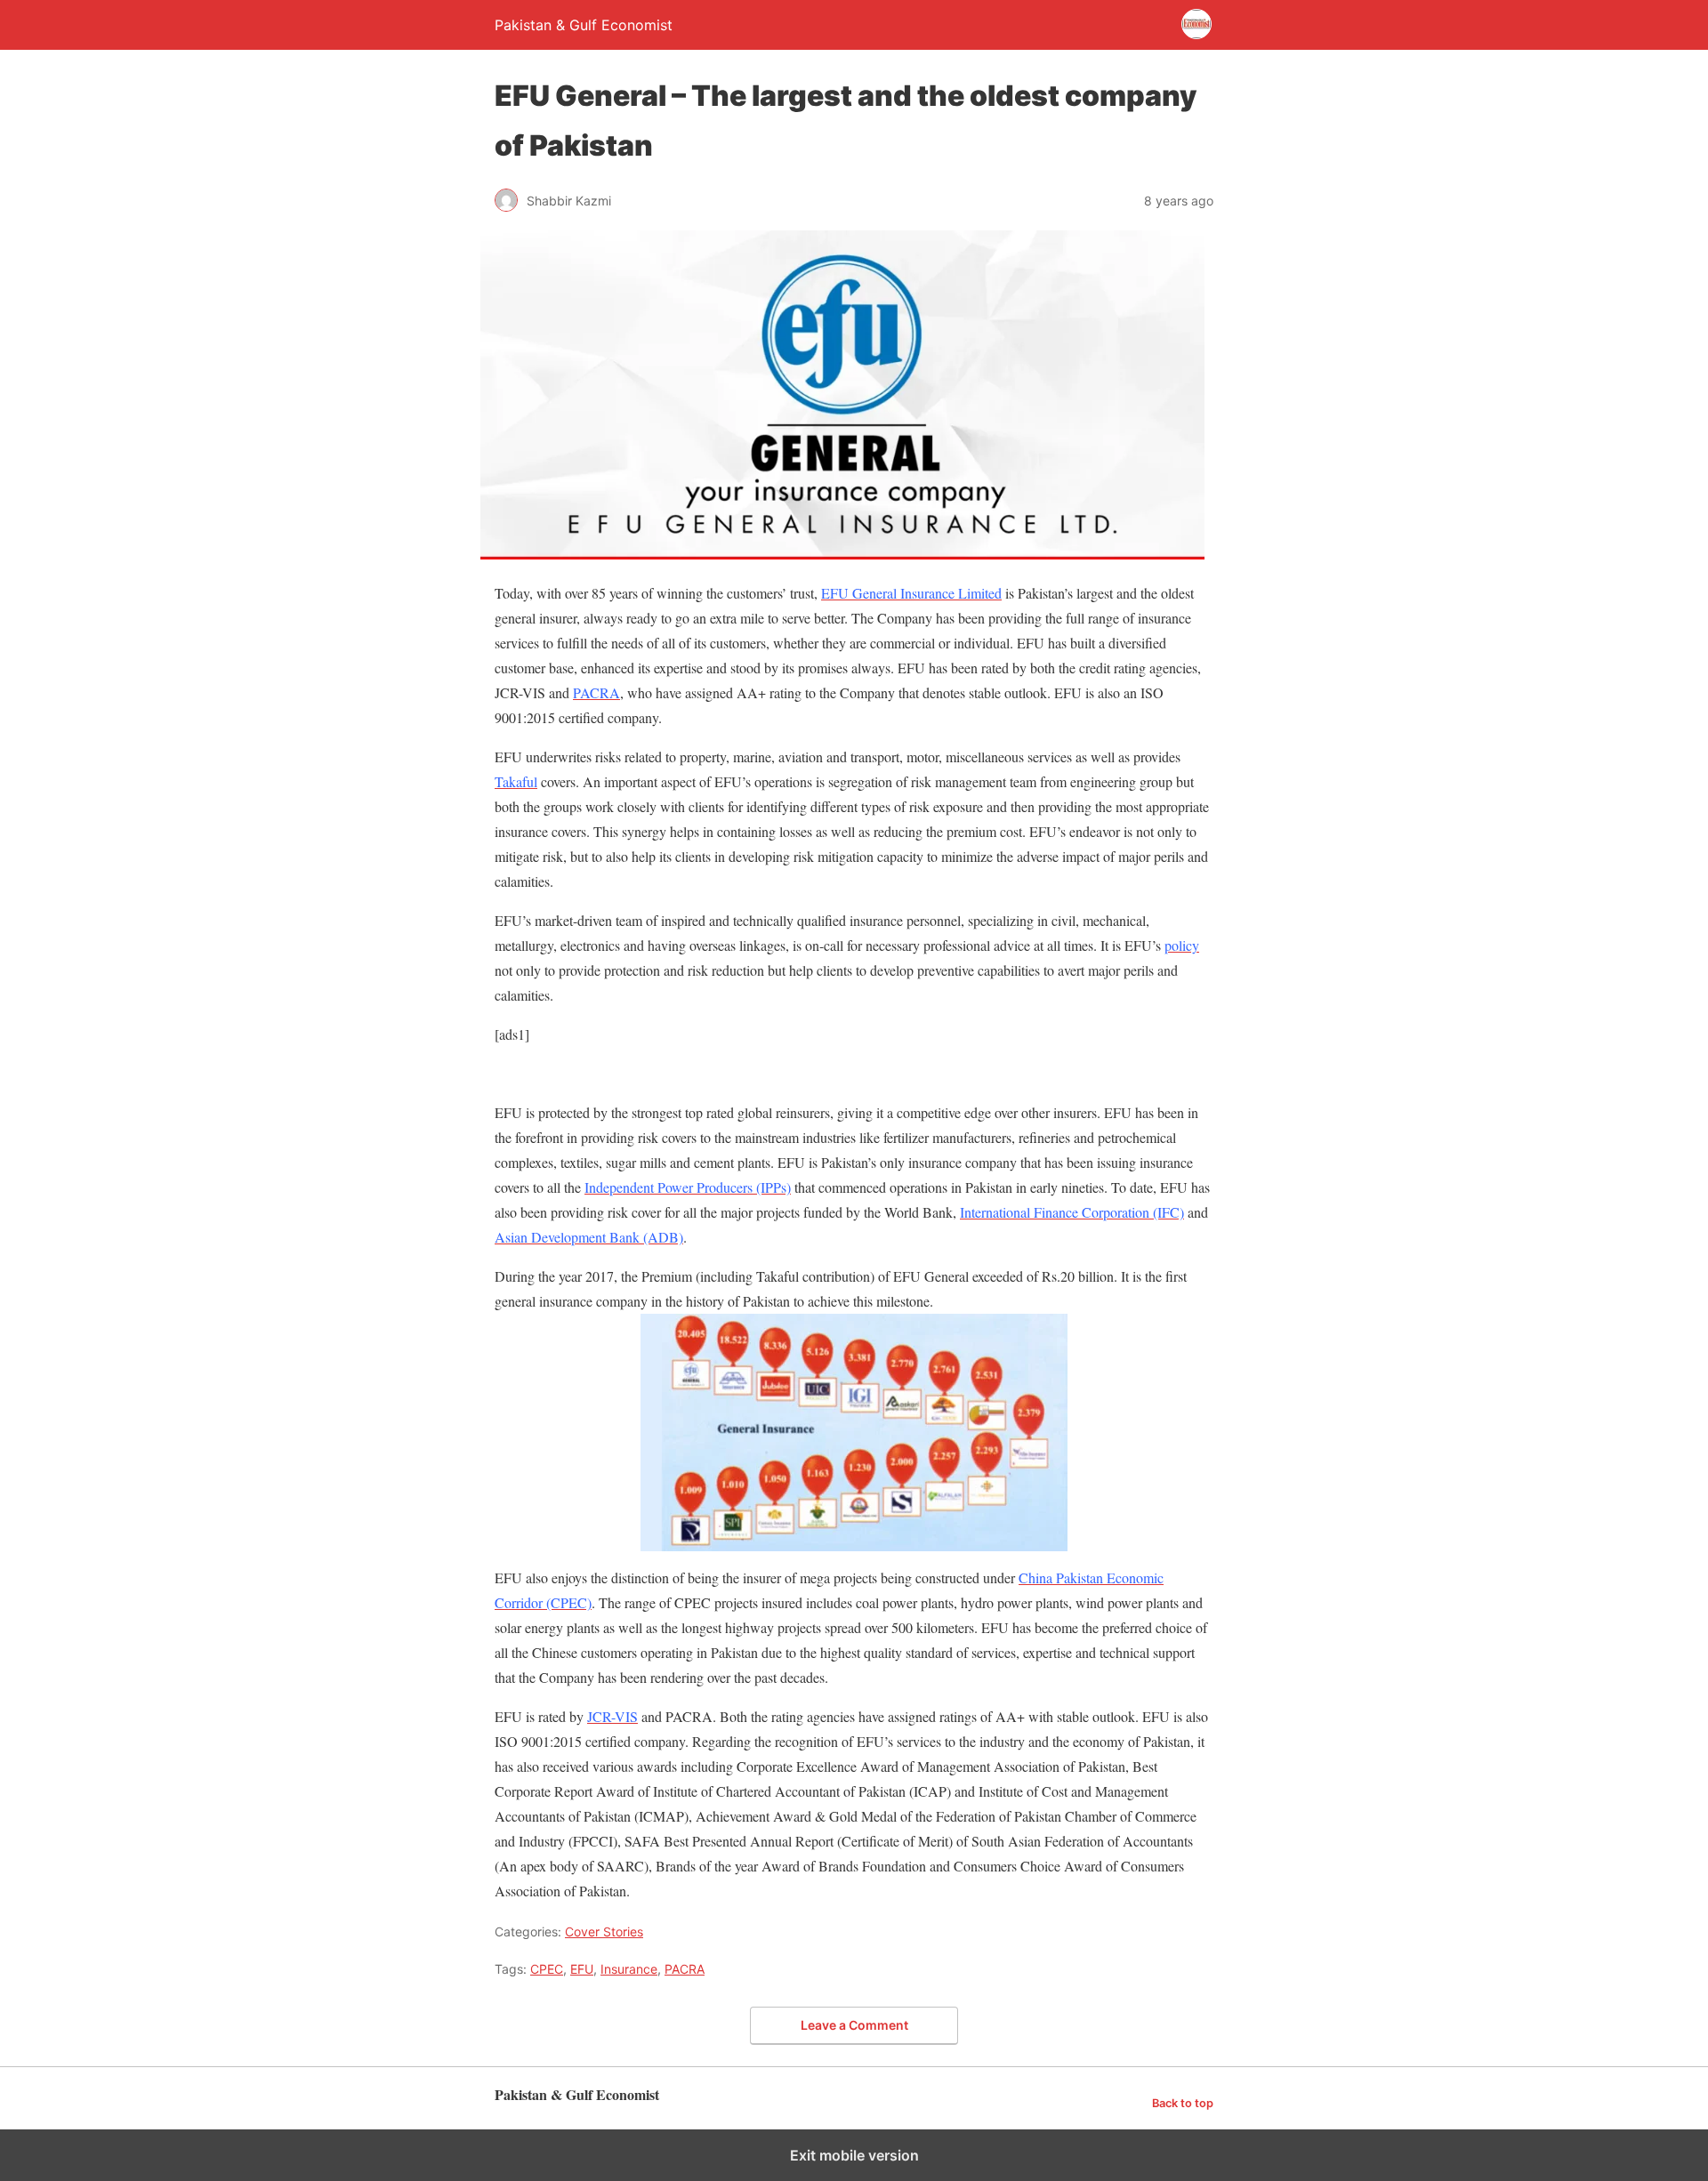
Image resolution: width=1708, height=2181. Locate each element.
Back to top (1183, 2103)
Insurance (629, 1969)
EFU (582, 1969)
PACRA (685, 1969)
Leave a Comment (854, 2025)
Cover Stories (604, 1932)
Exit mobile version (854, 2155)
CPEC (547, 1969)
